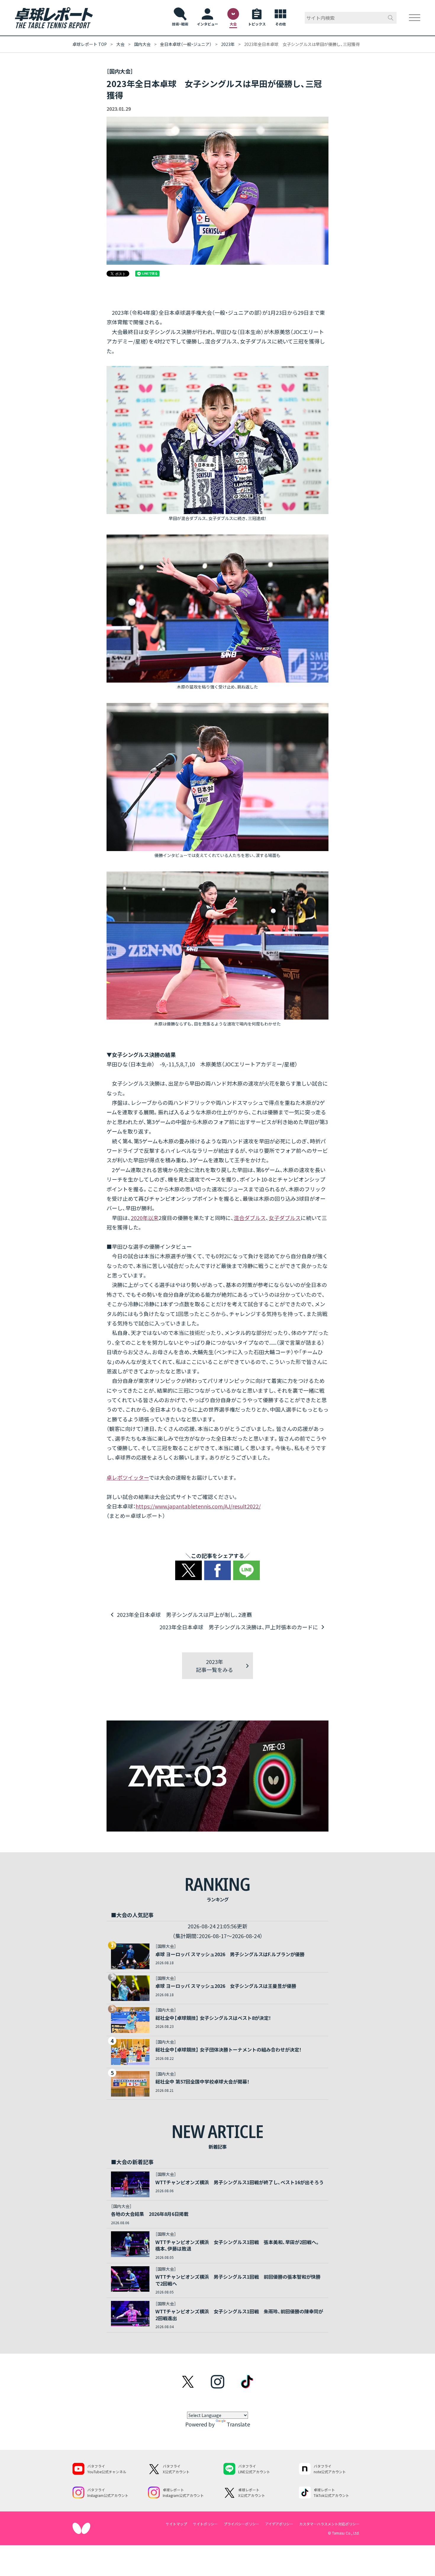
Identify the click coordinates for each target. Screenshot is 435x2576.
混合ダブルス (250, 1218)
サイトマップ (176, 2524)
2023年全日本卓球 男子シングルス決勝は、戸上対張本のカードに (239, 1627)
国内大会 (142, 44)
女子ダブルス (285, 1218)
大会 (120, 44)
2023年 (228, 44)
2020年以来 (145, 1218)
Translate (238, 2424)
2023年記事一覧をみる (215, 1666)
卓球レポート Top (90, 44)
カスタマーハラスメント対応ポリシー (329, 2524)
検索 (391, 18)
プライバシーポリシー (241, 2524)
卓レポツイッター (128, 1477)
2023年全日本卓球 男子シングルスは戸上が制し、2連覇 (184, 1614)
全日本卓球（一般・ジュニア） (186, 44)
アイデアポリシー (279, 2524)
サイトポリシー (205, 2524)
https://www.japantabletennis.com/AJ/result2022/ (198, 1506)
